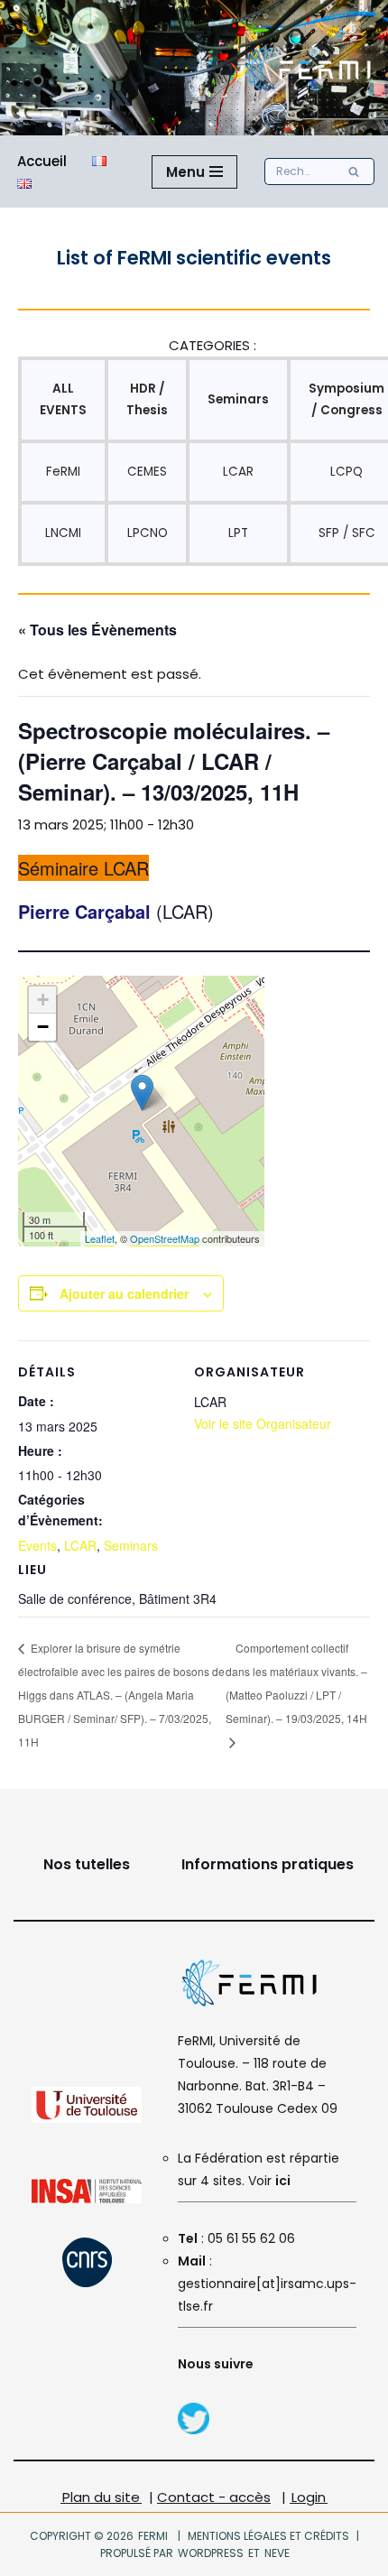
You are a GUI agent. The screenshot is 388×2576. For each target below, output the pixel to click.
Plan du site (101, 2497)
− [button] (43, 1027)
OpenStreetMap (165, 1238)
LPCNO (148, 533)
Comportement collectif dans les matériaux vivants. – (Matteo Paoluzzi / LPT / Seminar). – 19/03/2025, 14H (296, 1683)
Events (37, 1545)
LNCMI (63, 533)
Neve (276, 2553)
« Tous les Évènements (97, 630)
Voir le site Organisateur (263, 1423)
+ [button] (43, 1000)
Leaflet (100, 1238)
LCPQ (346, 472)
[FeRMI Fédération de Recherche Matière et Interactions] (307, 68)
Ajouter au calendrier (124, 1293)
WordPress (211, 2553)
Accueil (42, 161)
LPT (238, 533)
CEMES (147, 472)
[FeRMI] (194, 2430)
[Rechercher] (354, 171)
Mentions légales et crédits (268, 2536)
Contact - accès (214, 2497)
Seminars (131, 1545)
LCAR (238, 472)
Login (309, 2497)
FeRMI (63, 472)
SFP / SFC (347, 533)
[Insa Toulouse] (87, 2199)
